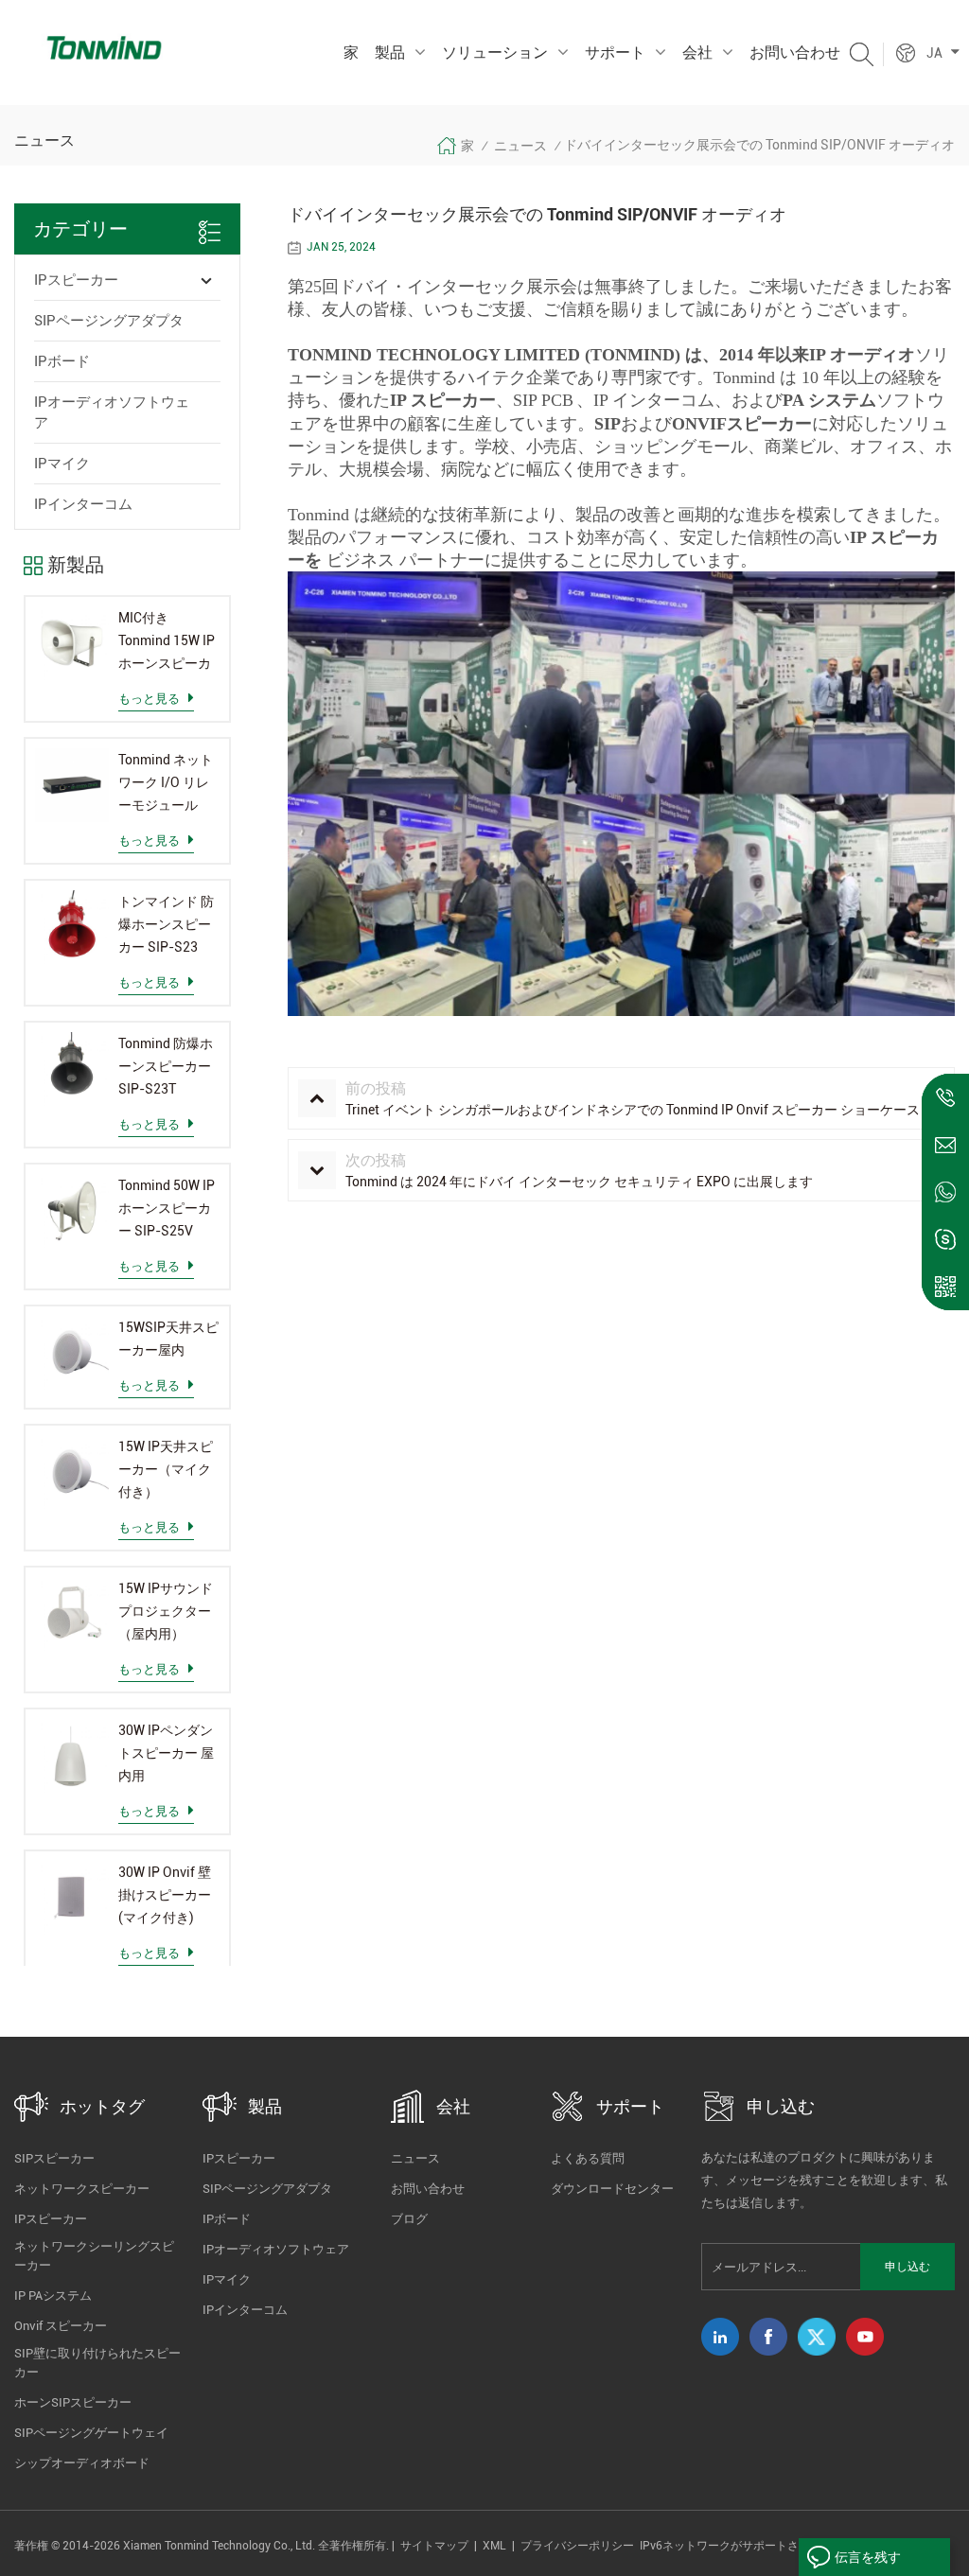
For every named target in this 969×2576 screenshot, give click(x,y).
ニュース (520, 146)
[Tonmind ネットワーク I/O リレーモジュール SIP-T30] (72, 785)
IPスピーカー (76, 280)
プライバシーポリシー (577, 2546)
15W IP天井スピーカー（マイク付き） (166, 1469)
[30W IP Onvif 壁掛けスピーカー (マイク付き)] (72, 1898)
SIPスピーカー (54, 2158)
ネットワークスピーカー (82, 2189)
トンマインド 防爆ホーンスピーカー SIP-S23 (166, 924)
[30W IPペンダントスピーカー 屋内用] (72, 1756)
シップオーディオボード (82, 2463)
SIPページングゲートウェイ (91, 2433)
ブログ (409, 2219)
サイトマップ (434, 2546)
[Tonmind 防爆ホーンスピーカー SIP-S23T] (72, 1069)
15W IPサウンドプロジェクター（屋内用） (166, 1611)
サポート (615, 53)
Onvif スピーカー (61, 2326)
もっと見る (149, 699)
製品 (390, 53)
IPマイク (62, 464)
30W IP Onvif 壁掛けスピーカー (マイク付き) (165, 1895)
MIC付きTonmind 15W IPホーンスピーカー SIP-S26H (167, 642)
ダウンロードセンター (612, 2189)
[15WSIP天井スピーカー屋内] (72, 1353)
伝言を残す (868, 2557)
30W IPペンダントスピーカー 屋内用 (166, 1753)
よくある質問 (588, 2158)
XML (494, 2546)
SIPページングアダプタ (109, 321)
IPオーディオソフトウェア (112, 412)
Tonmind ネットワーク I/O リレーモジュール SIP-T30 (166, 784)
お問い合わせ (795, 53)
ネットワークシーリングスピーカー (94, 2256)
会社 (697, 53)
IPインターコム (83, 504)
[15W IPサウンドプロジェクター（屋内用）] (72, 1614)
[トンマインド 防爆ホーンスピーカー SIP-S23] (72, 927)
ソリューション (495, 53)
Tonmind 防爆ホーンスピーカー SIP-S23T (166, 1066)
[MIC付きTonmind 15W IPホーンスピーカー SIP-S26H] (72, 643)
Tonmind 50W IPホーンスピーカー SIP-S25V (167, 1208)
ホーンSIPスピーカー (73, 2402)
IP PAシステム (53, 2296)
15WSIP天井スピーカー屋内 (168, 1339)
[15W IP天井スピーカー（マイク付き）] (72, 1472)
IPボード (62, 361)
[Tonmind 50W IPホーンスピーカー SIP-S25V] (72, 1211)
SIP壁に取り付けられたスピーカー (97, 2363)
